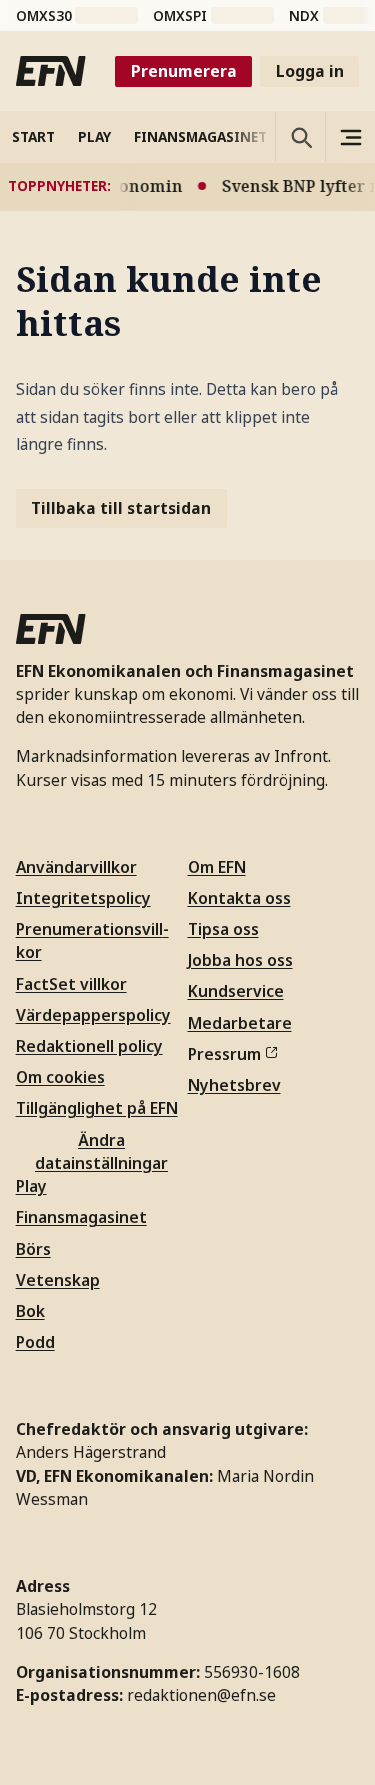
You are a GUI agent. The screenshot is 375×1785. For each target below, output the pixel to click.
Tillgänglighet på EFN (97, 1108)
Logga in (310, 71)
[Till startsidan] (51, 71)
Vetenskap (58, 1280)
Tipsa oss (223, 929)
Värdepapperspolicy (93, 1015)
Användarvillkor (76, 867)
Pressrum (224, 1054)
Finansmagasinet (81, 1217)
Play (31, 1186)
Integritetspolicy (83, 898)
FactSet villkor (71, 984)
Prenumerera (184, 71)
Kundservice (236, 991)
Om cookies (60, 1077)
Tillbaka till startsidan (121, 508)
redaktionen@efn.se (201, 1695)
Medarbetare (240, 1023)
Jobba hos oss (240, 960)
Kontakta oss (239, 898)
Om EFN (217, 867)
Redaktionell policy (89, 1046)
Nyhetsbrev (234, 1085)
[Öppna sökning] (300, 137)
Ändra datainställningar (101, 1151)
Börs (33, 1249)
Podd (35, 1342)
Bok (30, 1311)
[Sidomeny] (350, 137)
